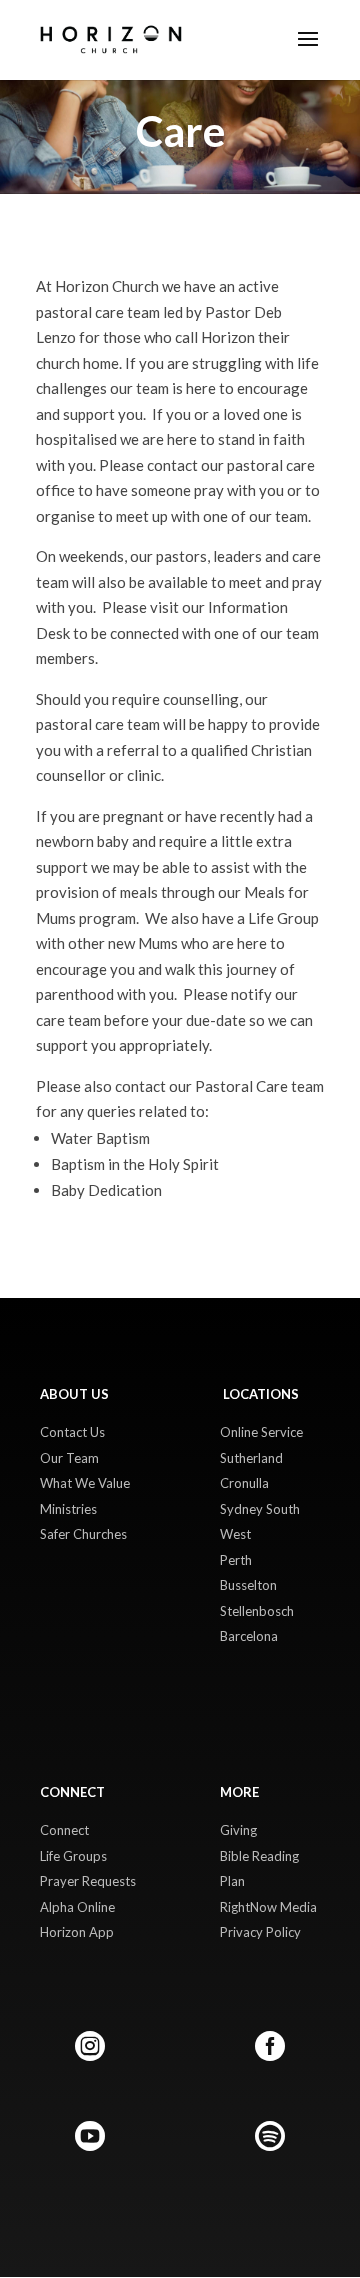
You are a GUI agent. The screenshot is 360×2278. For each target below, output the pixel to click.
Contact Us (72, 1432)
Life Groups (73, 1856)
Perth (236, 1560)
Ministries (68, 1509)
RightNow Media (268, 1907)
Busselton (248, 1585)
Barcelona (249, 1636)
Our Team (69, 1458)
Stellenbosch (257, 1611)
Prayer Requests (88, 1881)
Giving (238, 1830)
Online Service (261, 1432)
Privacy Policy (260, 1932)
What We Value (85, 1483)
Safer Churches (83, 1534)
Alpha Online (77, 1907)
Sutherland (251, 1458)
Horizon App (77, 1932)
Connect (64, 1830)
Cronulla (244, 1483)
